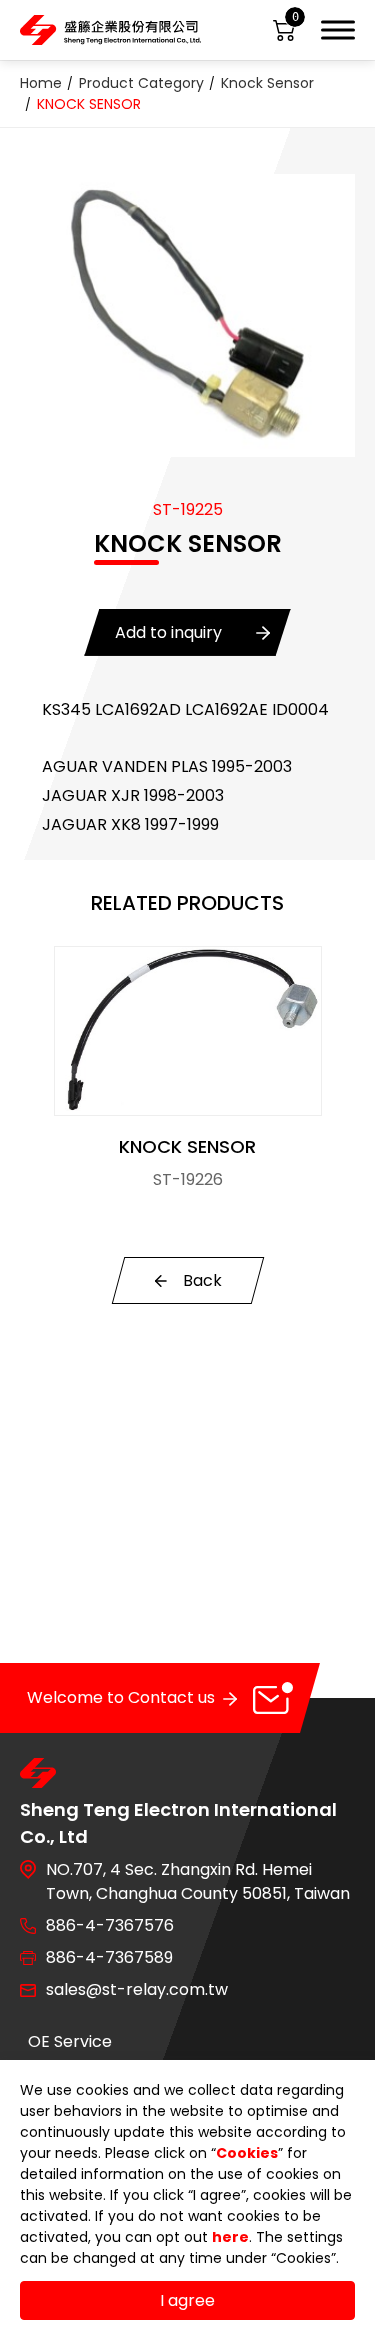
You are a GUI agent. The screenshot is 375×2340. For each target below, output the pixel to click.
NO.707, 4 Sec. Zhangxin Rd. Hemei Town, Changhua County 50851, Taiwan (198, 1881)
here (230, 2237)
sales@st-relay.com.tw (137, 1989)
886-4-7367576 (110, 1925)
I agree (187, 2300)
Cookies (247, 2153)
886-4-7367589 (109, 1957)
